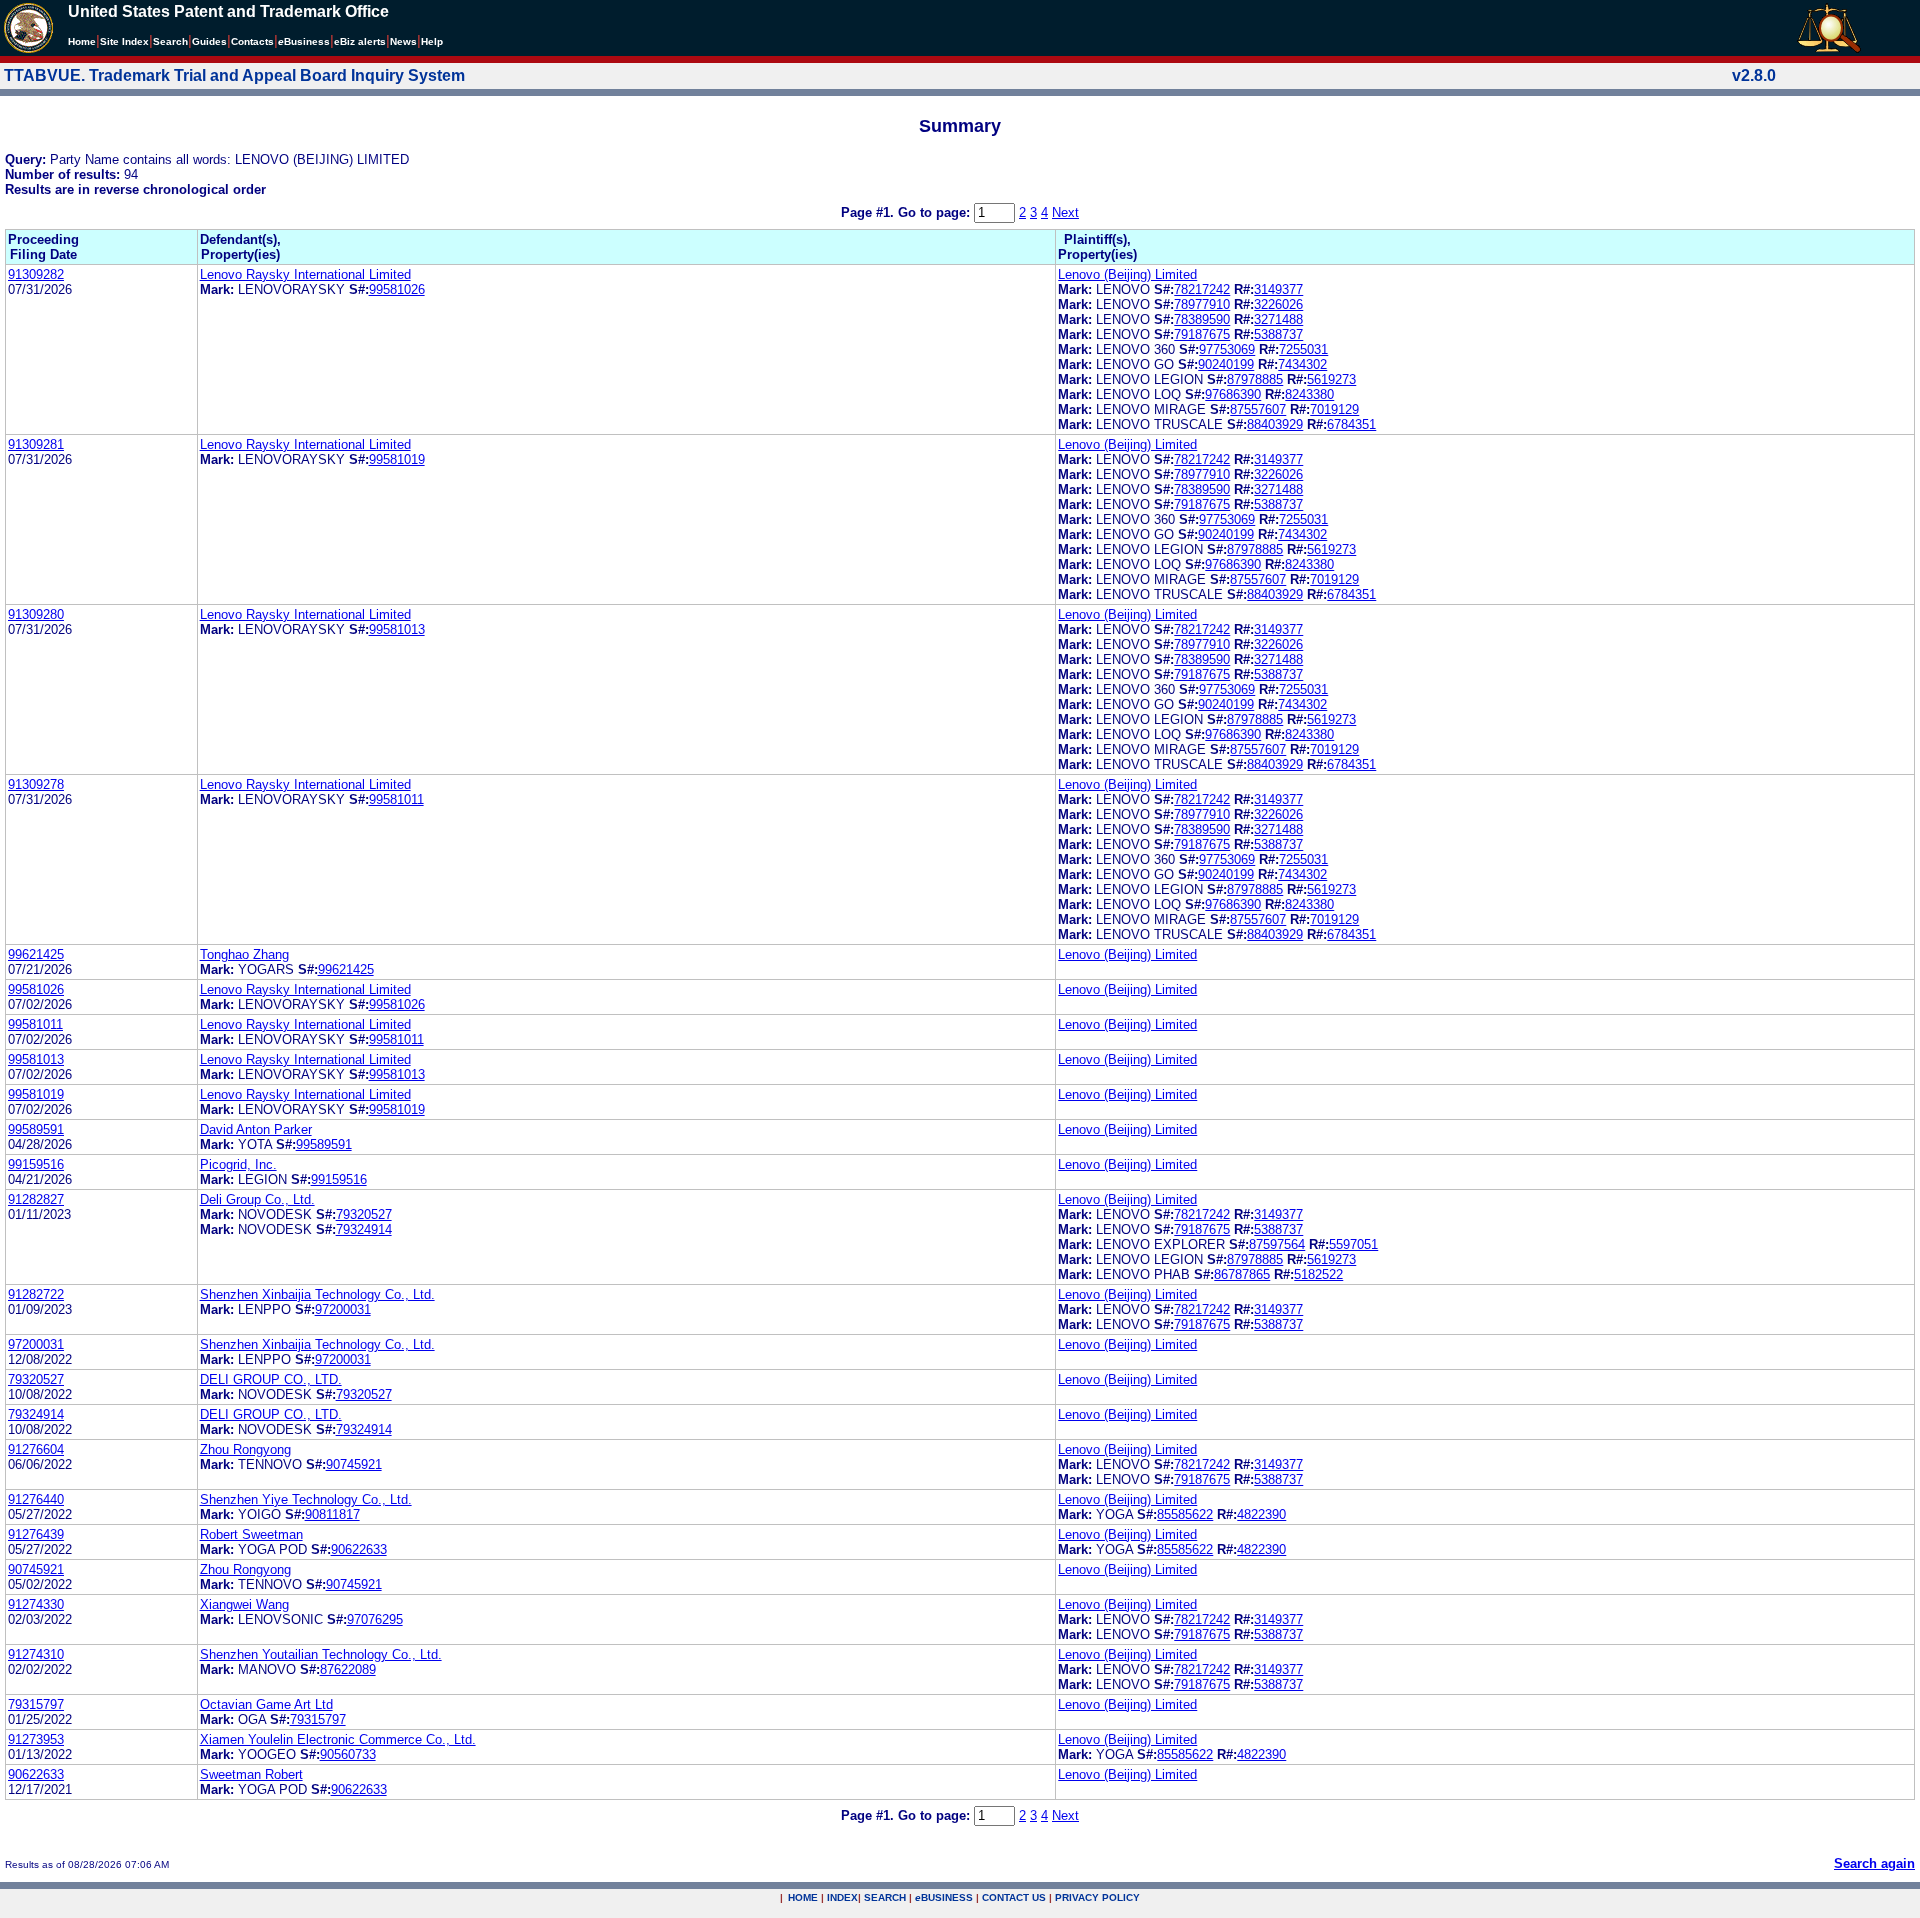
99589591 (36, 1129)
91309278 (36, 784)
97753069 (1227, 349)
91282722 (36, 1294)
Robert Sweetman (251, 1534)
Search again (1874, 1863)
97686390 (1233, 394)
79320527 (364, 1214)
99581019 (397, 459)
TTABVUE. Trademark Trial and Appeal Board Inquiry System (234, 75)
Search (170, 41)
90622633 (359, 1549)
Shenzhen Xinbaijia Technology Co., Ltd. (317, 1294)
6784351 (1351, 424)
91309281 (36, 444)
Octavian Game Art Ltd (266, 1704)
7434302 (1302, 364)
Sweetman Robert (251, 1774)
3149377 (1278, 289)
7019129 (1334, 409)
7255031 (1303, 349)
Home (82, 41)
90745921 (354, 1464)
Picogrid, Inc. (238, 1164)
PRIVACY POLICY (1097, 1897)
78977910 (1202, 304)
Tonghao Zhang (244, 954)
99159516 (36, 1164)
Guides (209, 41)
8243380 (1309, 394)
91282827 (36, 1199)
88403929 (1275, 424)
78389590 (1202, 319)
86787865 (1242, 1274)
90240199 (1226, 364)
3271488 (1278, 319)
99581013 (397, 629)
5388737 (1278, 334)
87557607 (1258, 409)
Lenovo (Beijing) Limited (1127, 274)
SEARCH (885, 1897)
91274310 (36, 1654)
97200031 (343, 1309)
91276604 (36, 1449)
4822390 (1261, 1514)
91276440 (36, 1499)
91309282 (36, 274)
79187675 (1202, 334)
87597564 (1277, 1244)
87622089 (348, 1669)
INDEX (842, 1897)
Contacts (252, 41)
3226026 (1278, 304)
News (403, 41)
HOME (803, 1897)
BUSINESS (944, 1897)
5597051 (1353, 1244)
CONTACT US (1014, 1897)
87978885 (1255, 379)
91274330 (36, 1604)
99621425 (36, 954)
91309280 (36, 614)
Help (432, 41)
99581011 (396, 799)
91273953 (36, 1739)
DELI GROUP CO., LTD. (271, 1379)
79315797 (36, 1704)
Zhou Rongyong (245, 1449)
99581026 (397, 289)
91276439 (36, 1534)
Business (304, 41)
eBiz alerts (360, 41)
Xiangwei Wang (244, 1604)
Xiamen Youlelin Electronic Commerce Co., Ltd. (338, 1739)
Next (1065, 212)
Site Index (124, 41)
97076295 (375, 1619)
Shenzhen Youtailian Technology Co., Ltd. (321, 1654)
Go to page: (936, 212)
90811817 (332, 1514)
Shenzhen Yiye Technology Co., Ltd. (306, 1499)
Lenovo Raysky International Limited (305, 274)
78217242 (1202, 289)
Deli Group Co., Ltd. (257, 1199)
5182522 (1318, 1274)
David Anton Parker (256, 1129)
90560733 (348, 1754)
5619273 (1331, 379)
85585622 (1185, 1514)
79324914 (364, 1229)
